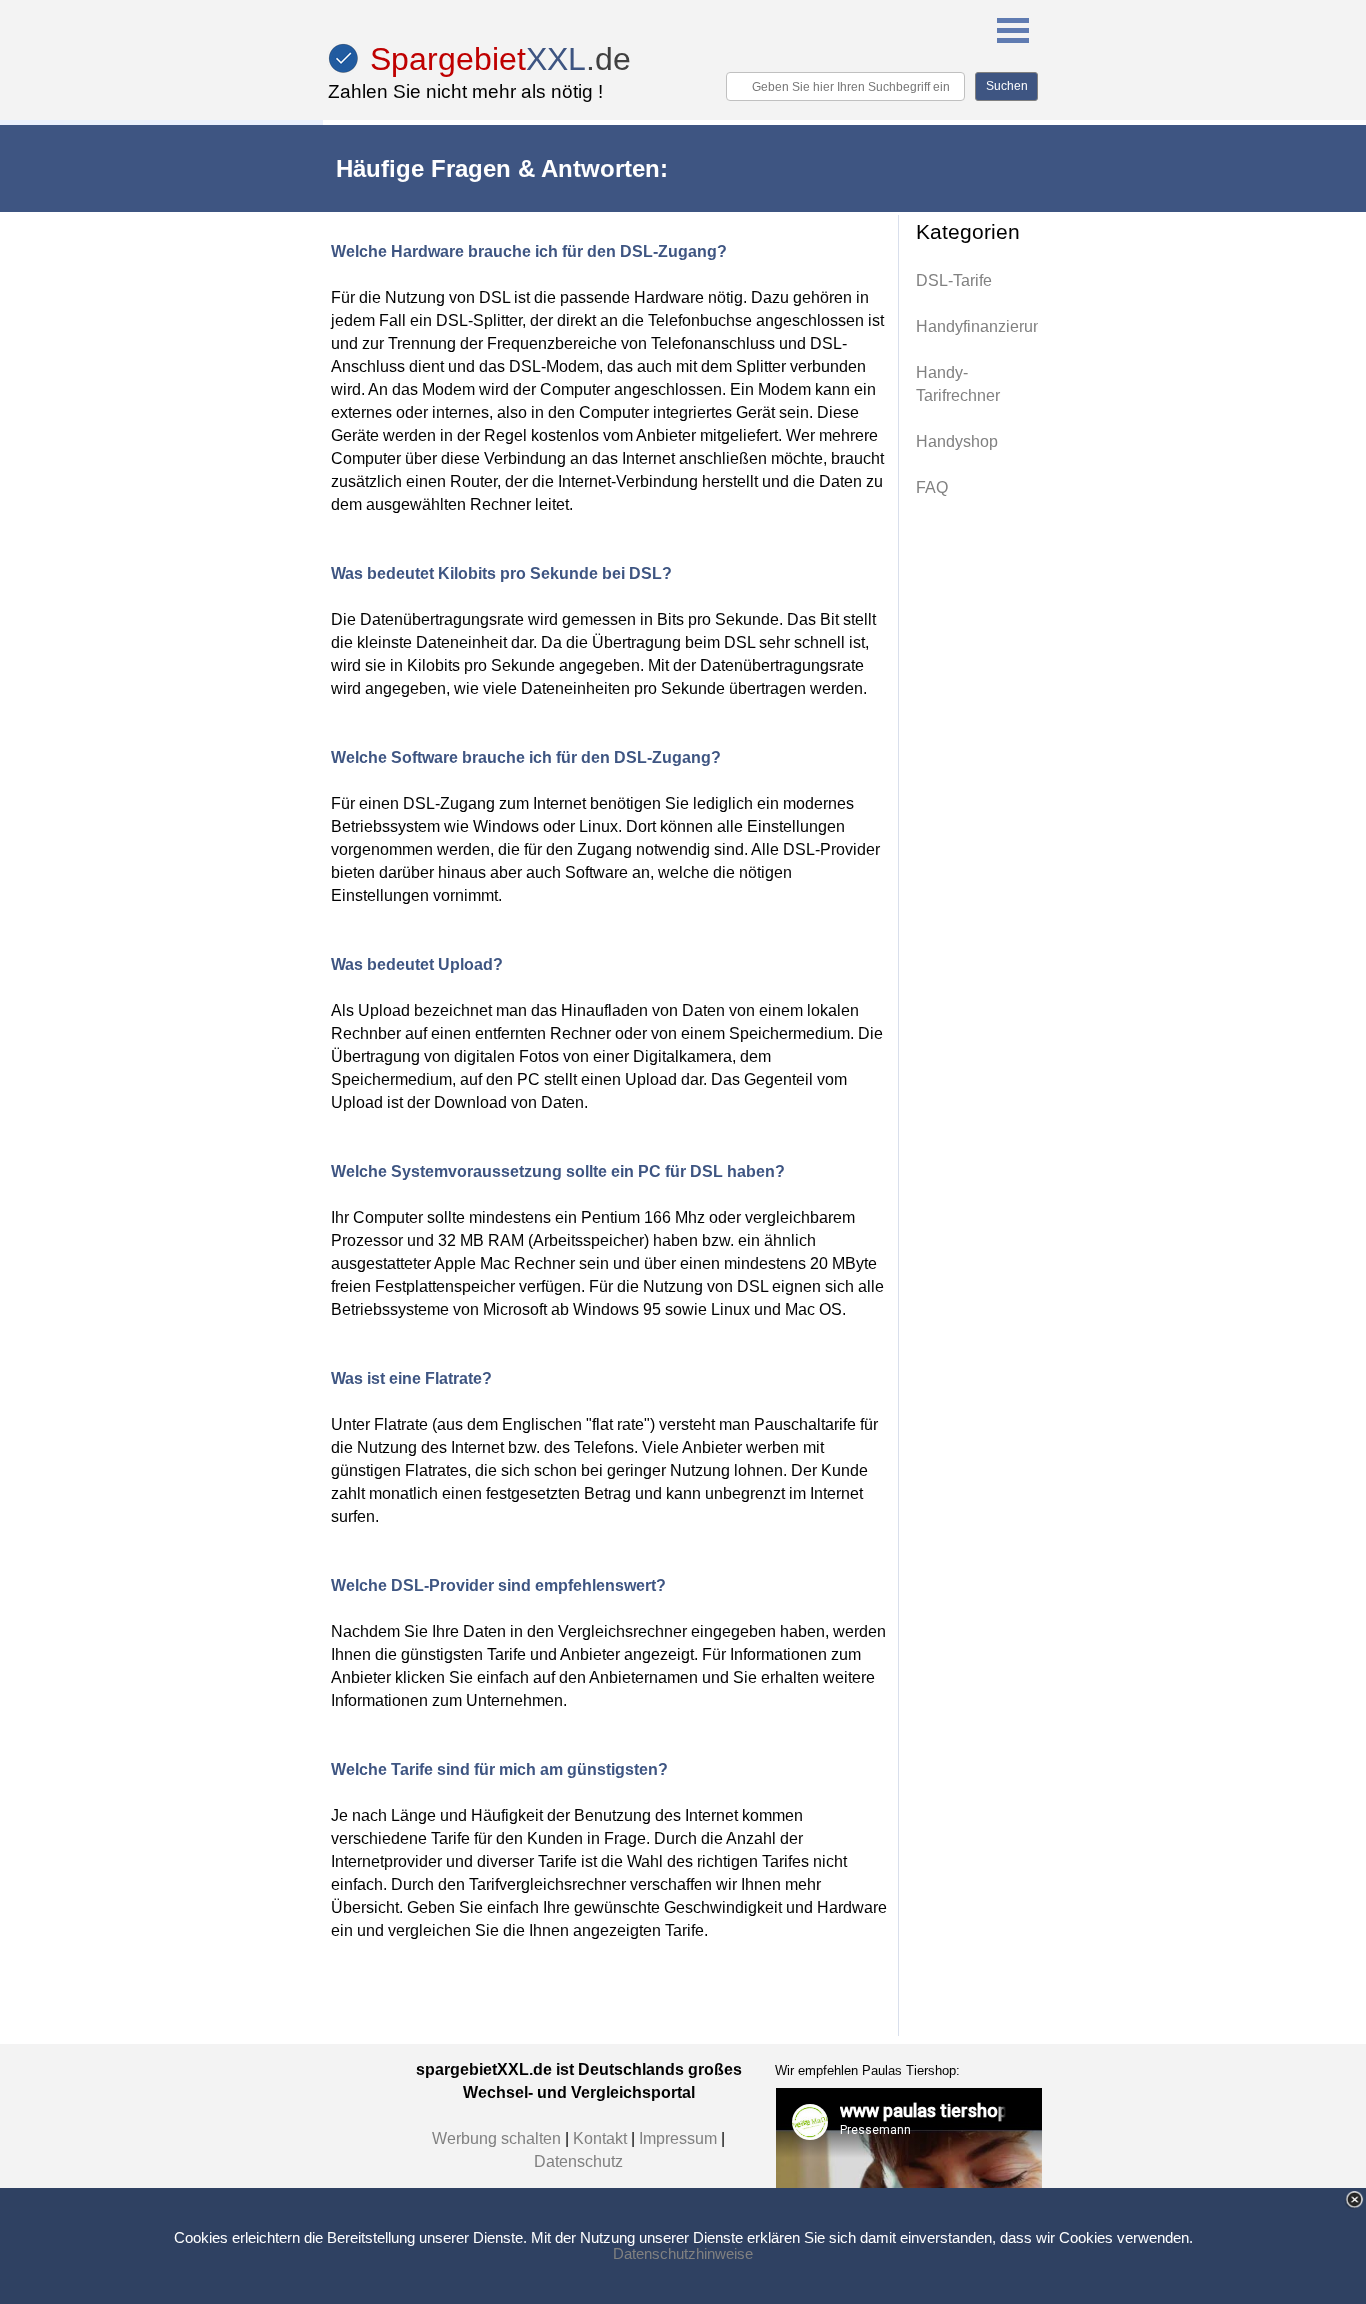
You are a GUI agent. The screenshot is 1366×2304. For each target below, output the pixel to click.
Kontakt (602, 2138)
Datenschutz (578, 2161)
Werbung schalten (496, 2138)
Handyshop (957, 441)
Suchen (1007, 86)
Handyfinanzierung (983, 326)
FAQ (932, 487)
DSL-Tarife (954, 280)
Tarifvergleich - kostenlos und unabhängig (522, 140)
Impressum (680, 2138)
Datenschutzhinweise (683, 2254)
